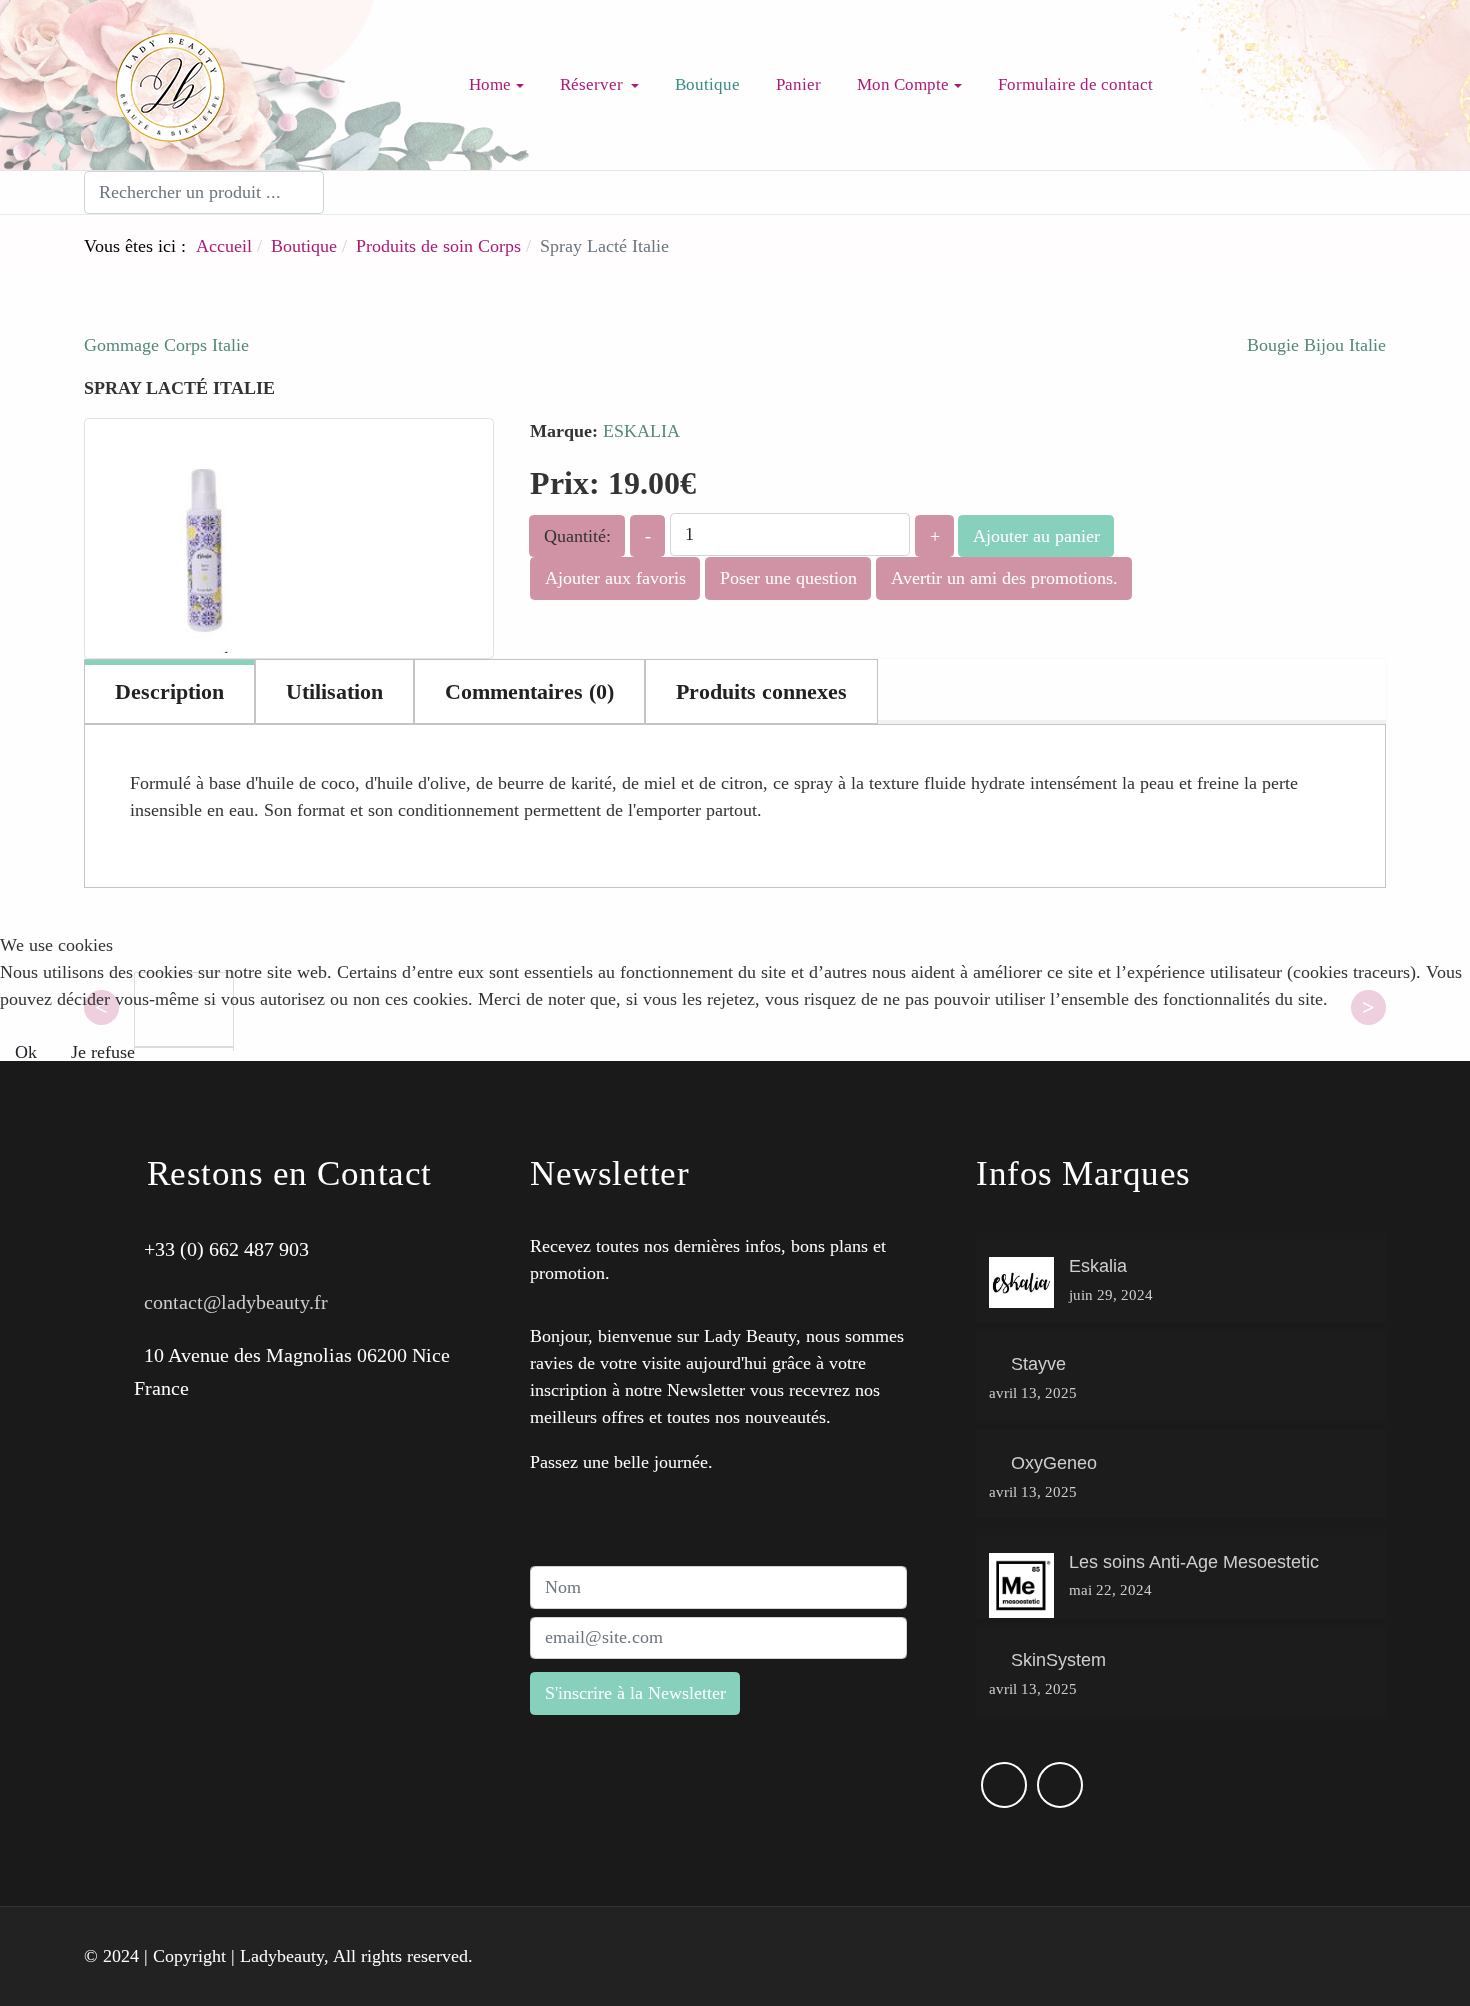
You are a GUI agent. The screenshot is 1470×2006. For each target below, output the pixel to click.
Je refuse (103, 1052)
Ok (26, 1052)
